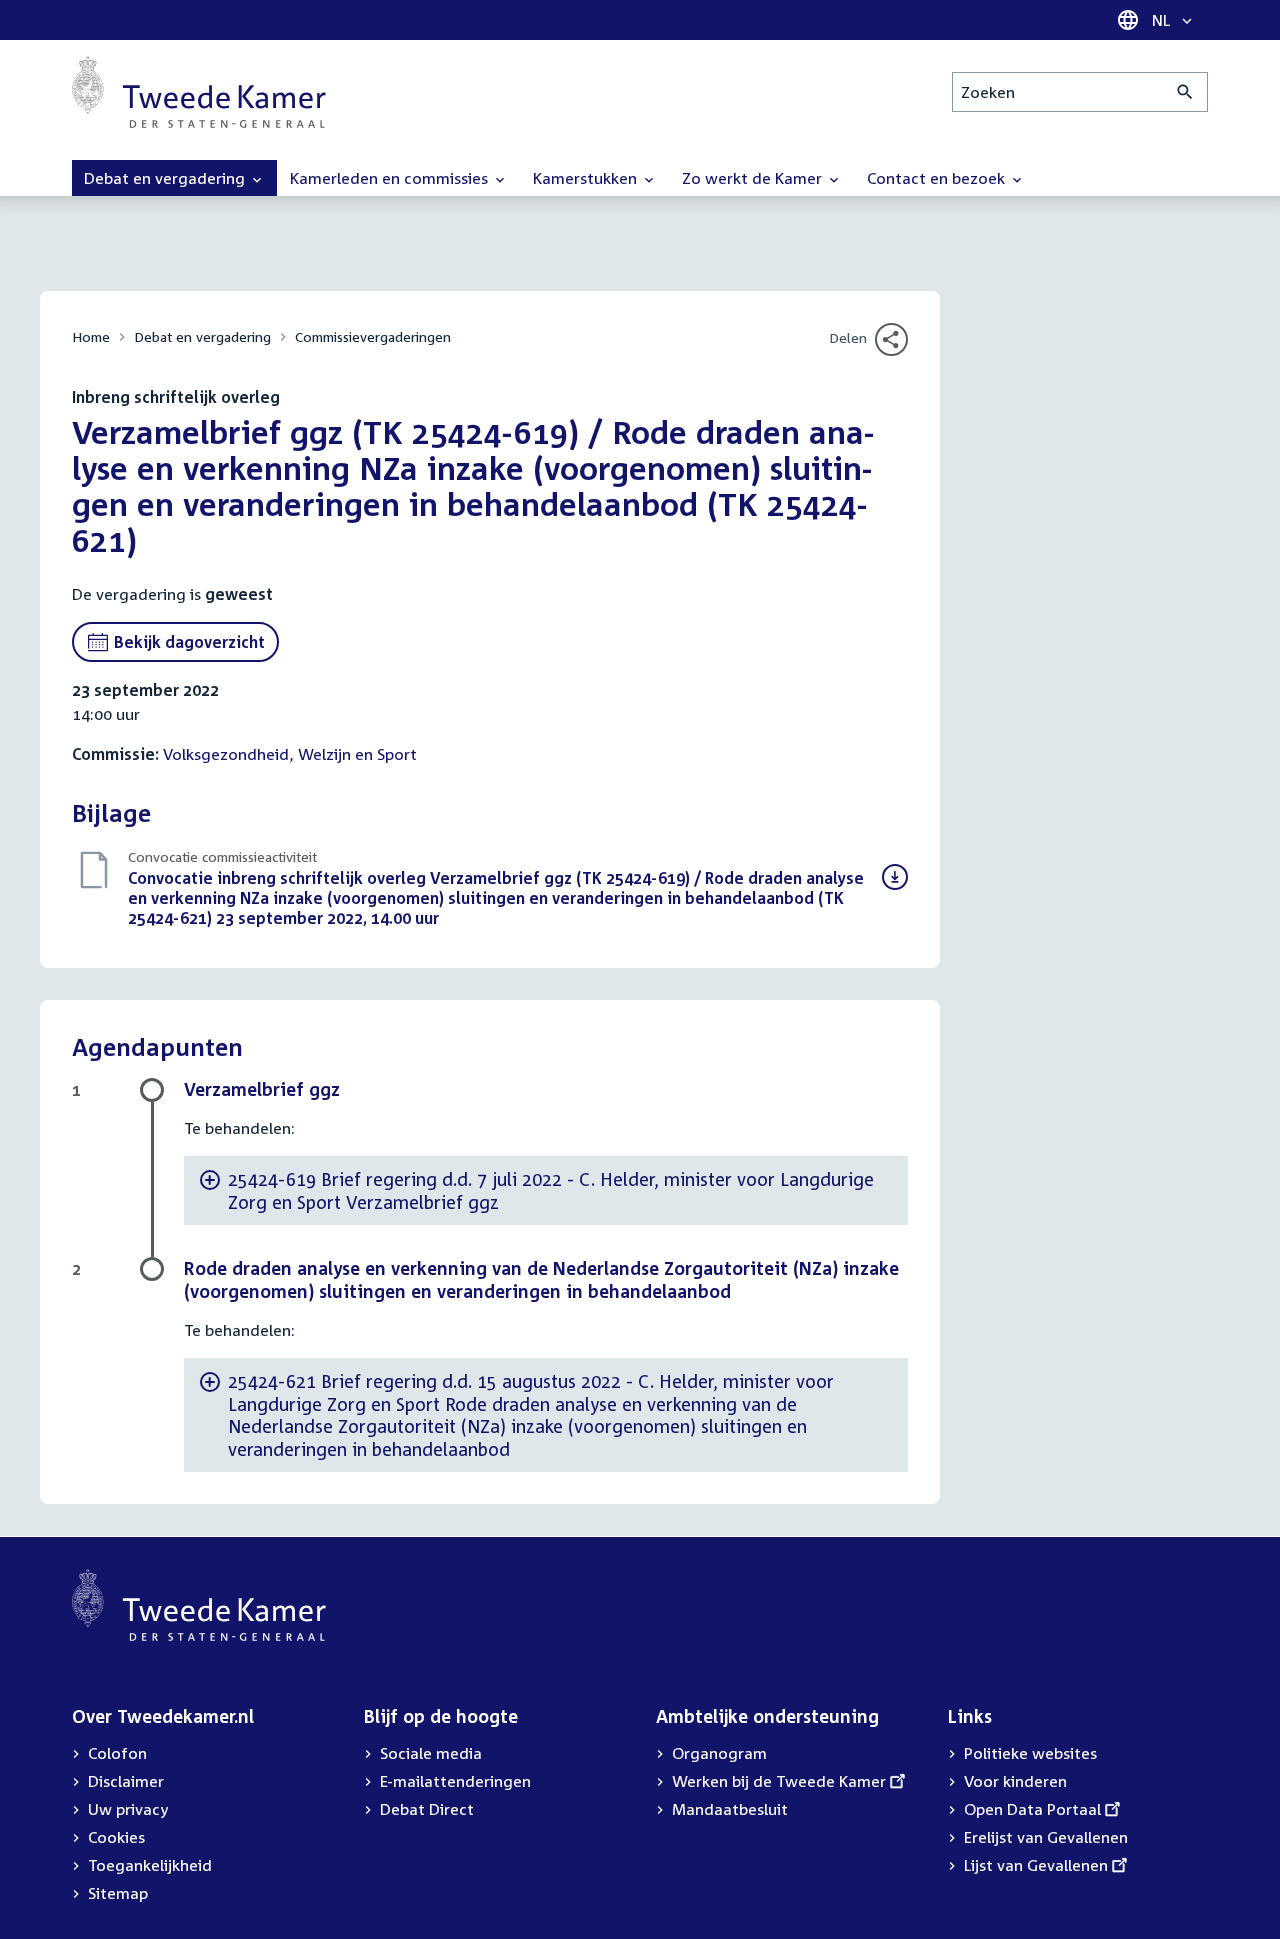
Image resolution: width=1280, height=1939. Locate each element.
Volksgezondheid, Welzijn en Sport (290, 754)
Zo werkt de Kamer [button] (754, 178)
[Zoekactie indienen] (1185, 92)
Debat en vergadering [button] (166, 178)
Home (91, 336)
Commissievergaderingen (373, 336)
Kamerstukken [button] (587, 178)
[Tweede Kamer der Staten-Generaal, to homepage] (199, 92)
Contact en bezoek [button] (938, 178)
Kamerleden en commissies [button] (391, 178)
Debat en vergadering (202, 336)
